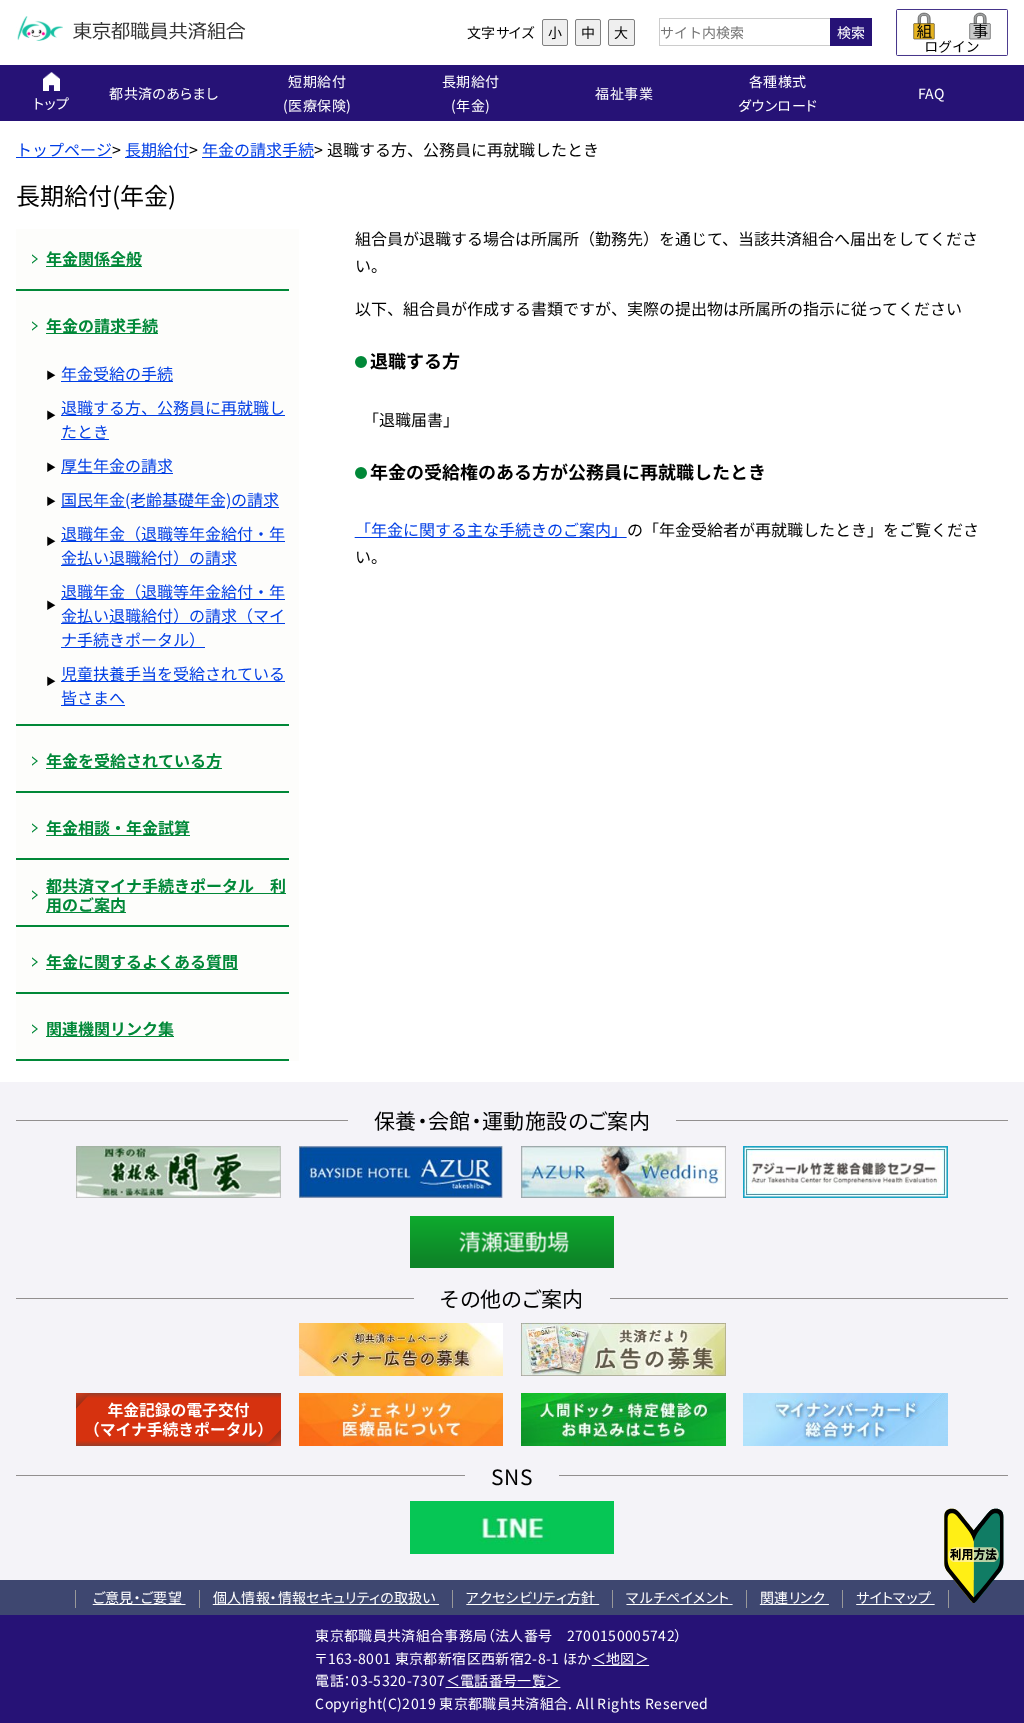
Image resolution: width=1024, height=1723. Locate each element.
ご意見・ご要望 (139, 1597)
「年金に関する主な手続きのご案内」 (491, 529)
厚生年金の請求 (117, 465)
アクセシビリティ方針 (532, 1597)
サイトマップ (895, 1597)
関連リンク (794, 1597)
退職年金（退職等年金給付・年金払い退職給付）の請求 (173, 545)
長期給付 (157, 149)
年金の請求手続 (258, 149)
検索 (851, 32)
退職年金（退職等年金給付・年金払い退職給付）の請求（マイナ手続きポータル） (173, 615)
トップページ (64, 149)
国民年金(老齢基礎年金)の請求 (170, 499)
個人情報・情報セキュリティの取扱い (326, 1597)
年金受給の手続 (117, 373)
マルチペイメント (679, 1597)
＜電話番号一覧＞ (503, 1680)
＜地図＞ (620, 1658)
